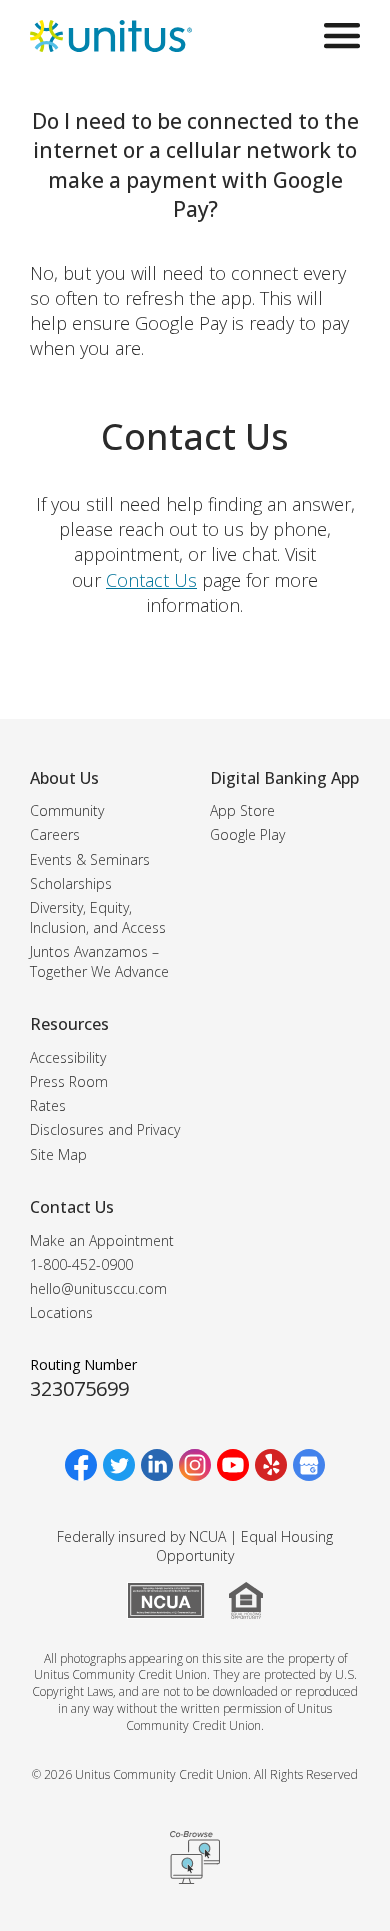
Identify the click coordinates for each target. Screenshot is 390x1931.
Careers (55, 834)
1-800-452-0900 (81, 1264)
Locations (61, 1312)
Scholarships (71, 883)
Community (67, 810)
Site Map (58, 1154)
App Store (242, 810)
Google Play (247, 834)
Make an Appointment (102, 1240)
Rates (48, 1105)
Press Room (69, 1081)
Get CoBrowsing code (195, 1857)
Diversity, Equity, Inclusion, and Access (98, 917)
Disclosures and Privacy (105, 1129)
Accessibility (68, 1057)
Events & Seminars (90, 859)
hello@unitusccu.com (98, 1288)
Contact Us (151, 580)
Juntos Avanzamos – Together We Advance (99, 961)
